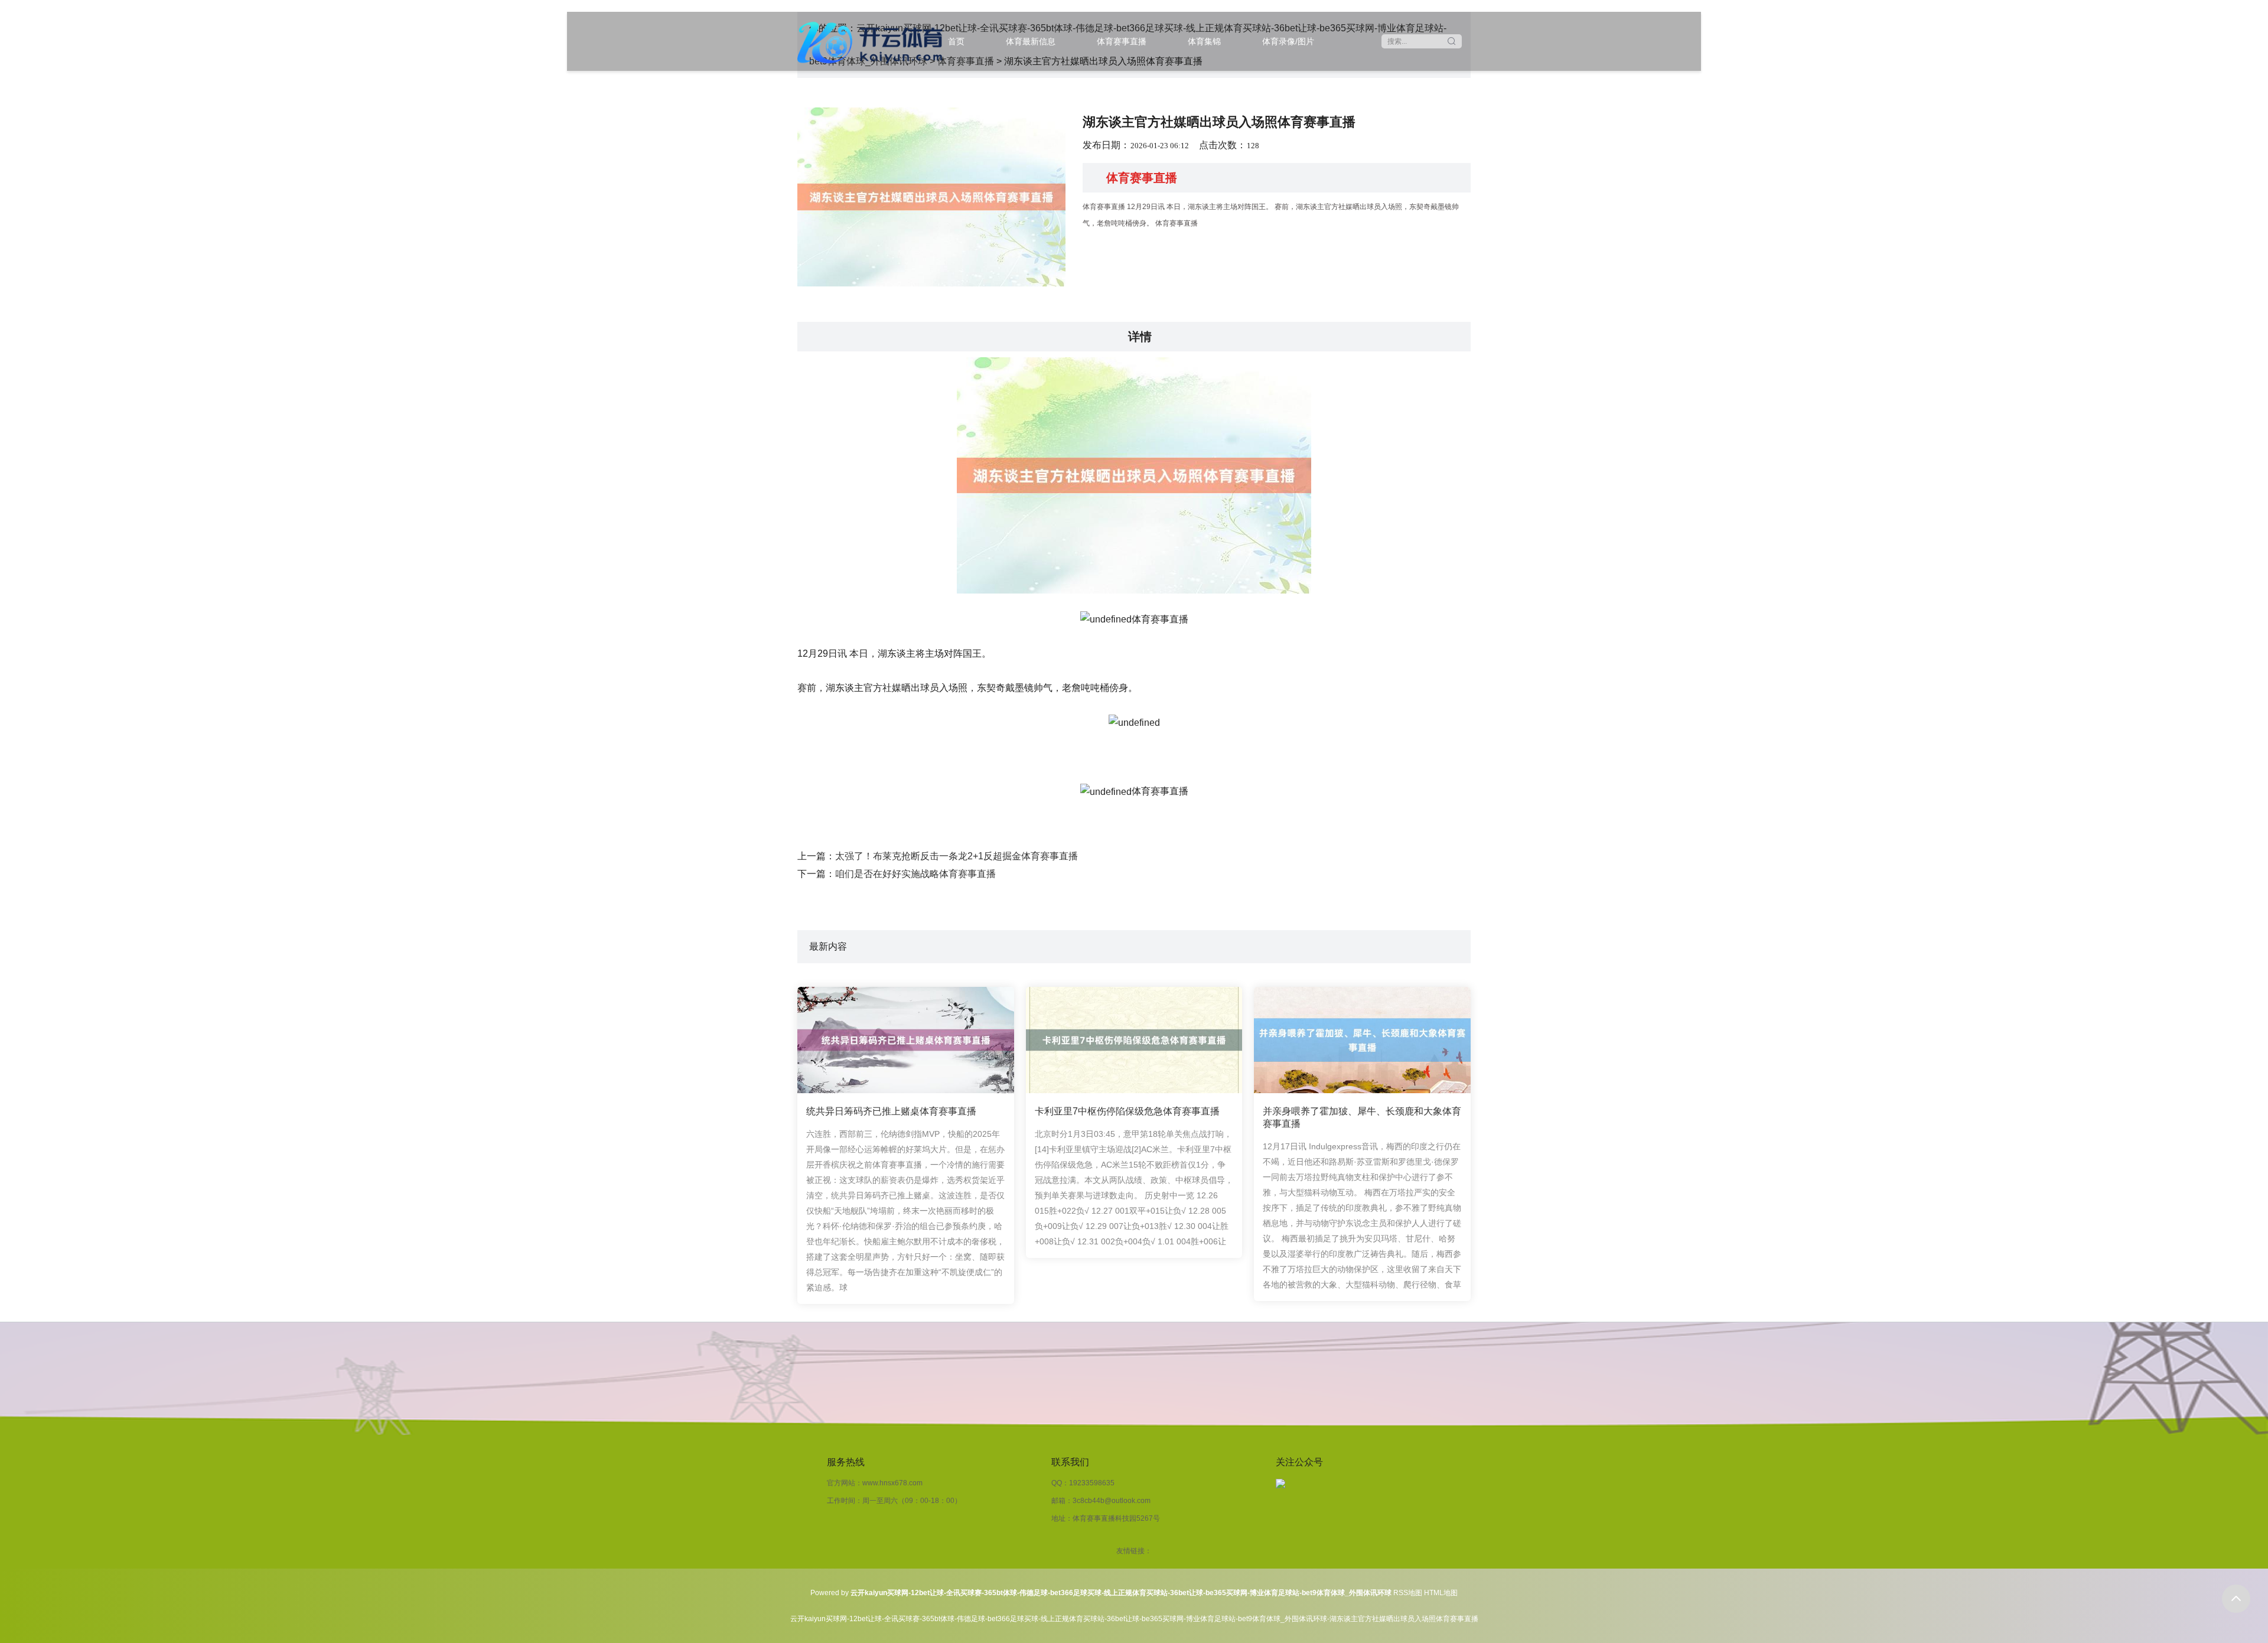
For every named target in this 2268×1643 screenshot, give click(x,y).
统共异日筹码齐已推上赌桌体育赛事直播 (891, 1111)
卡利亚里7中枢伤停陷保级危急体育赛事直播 (1127, 1111)
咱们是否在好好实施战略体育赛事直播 (915, 874)
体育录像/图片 (1288, 41)
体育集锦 (1204, 41)
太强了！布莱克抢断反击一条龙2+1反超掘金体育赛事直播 (957, 856)
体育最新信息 (1031, 41)
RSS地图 (1408, 1593)
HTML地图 (1441, 1593)
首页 (956, 41)
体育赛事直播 (1122, 41)
